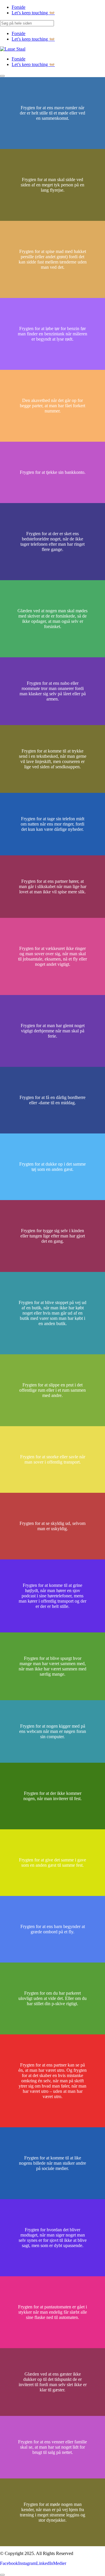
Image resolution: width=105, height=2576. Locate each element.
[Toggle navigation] (2, 76)
